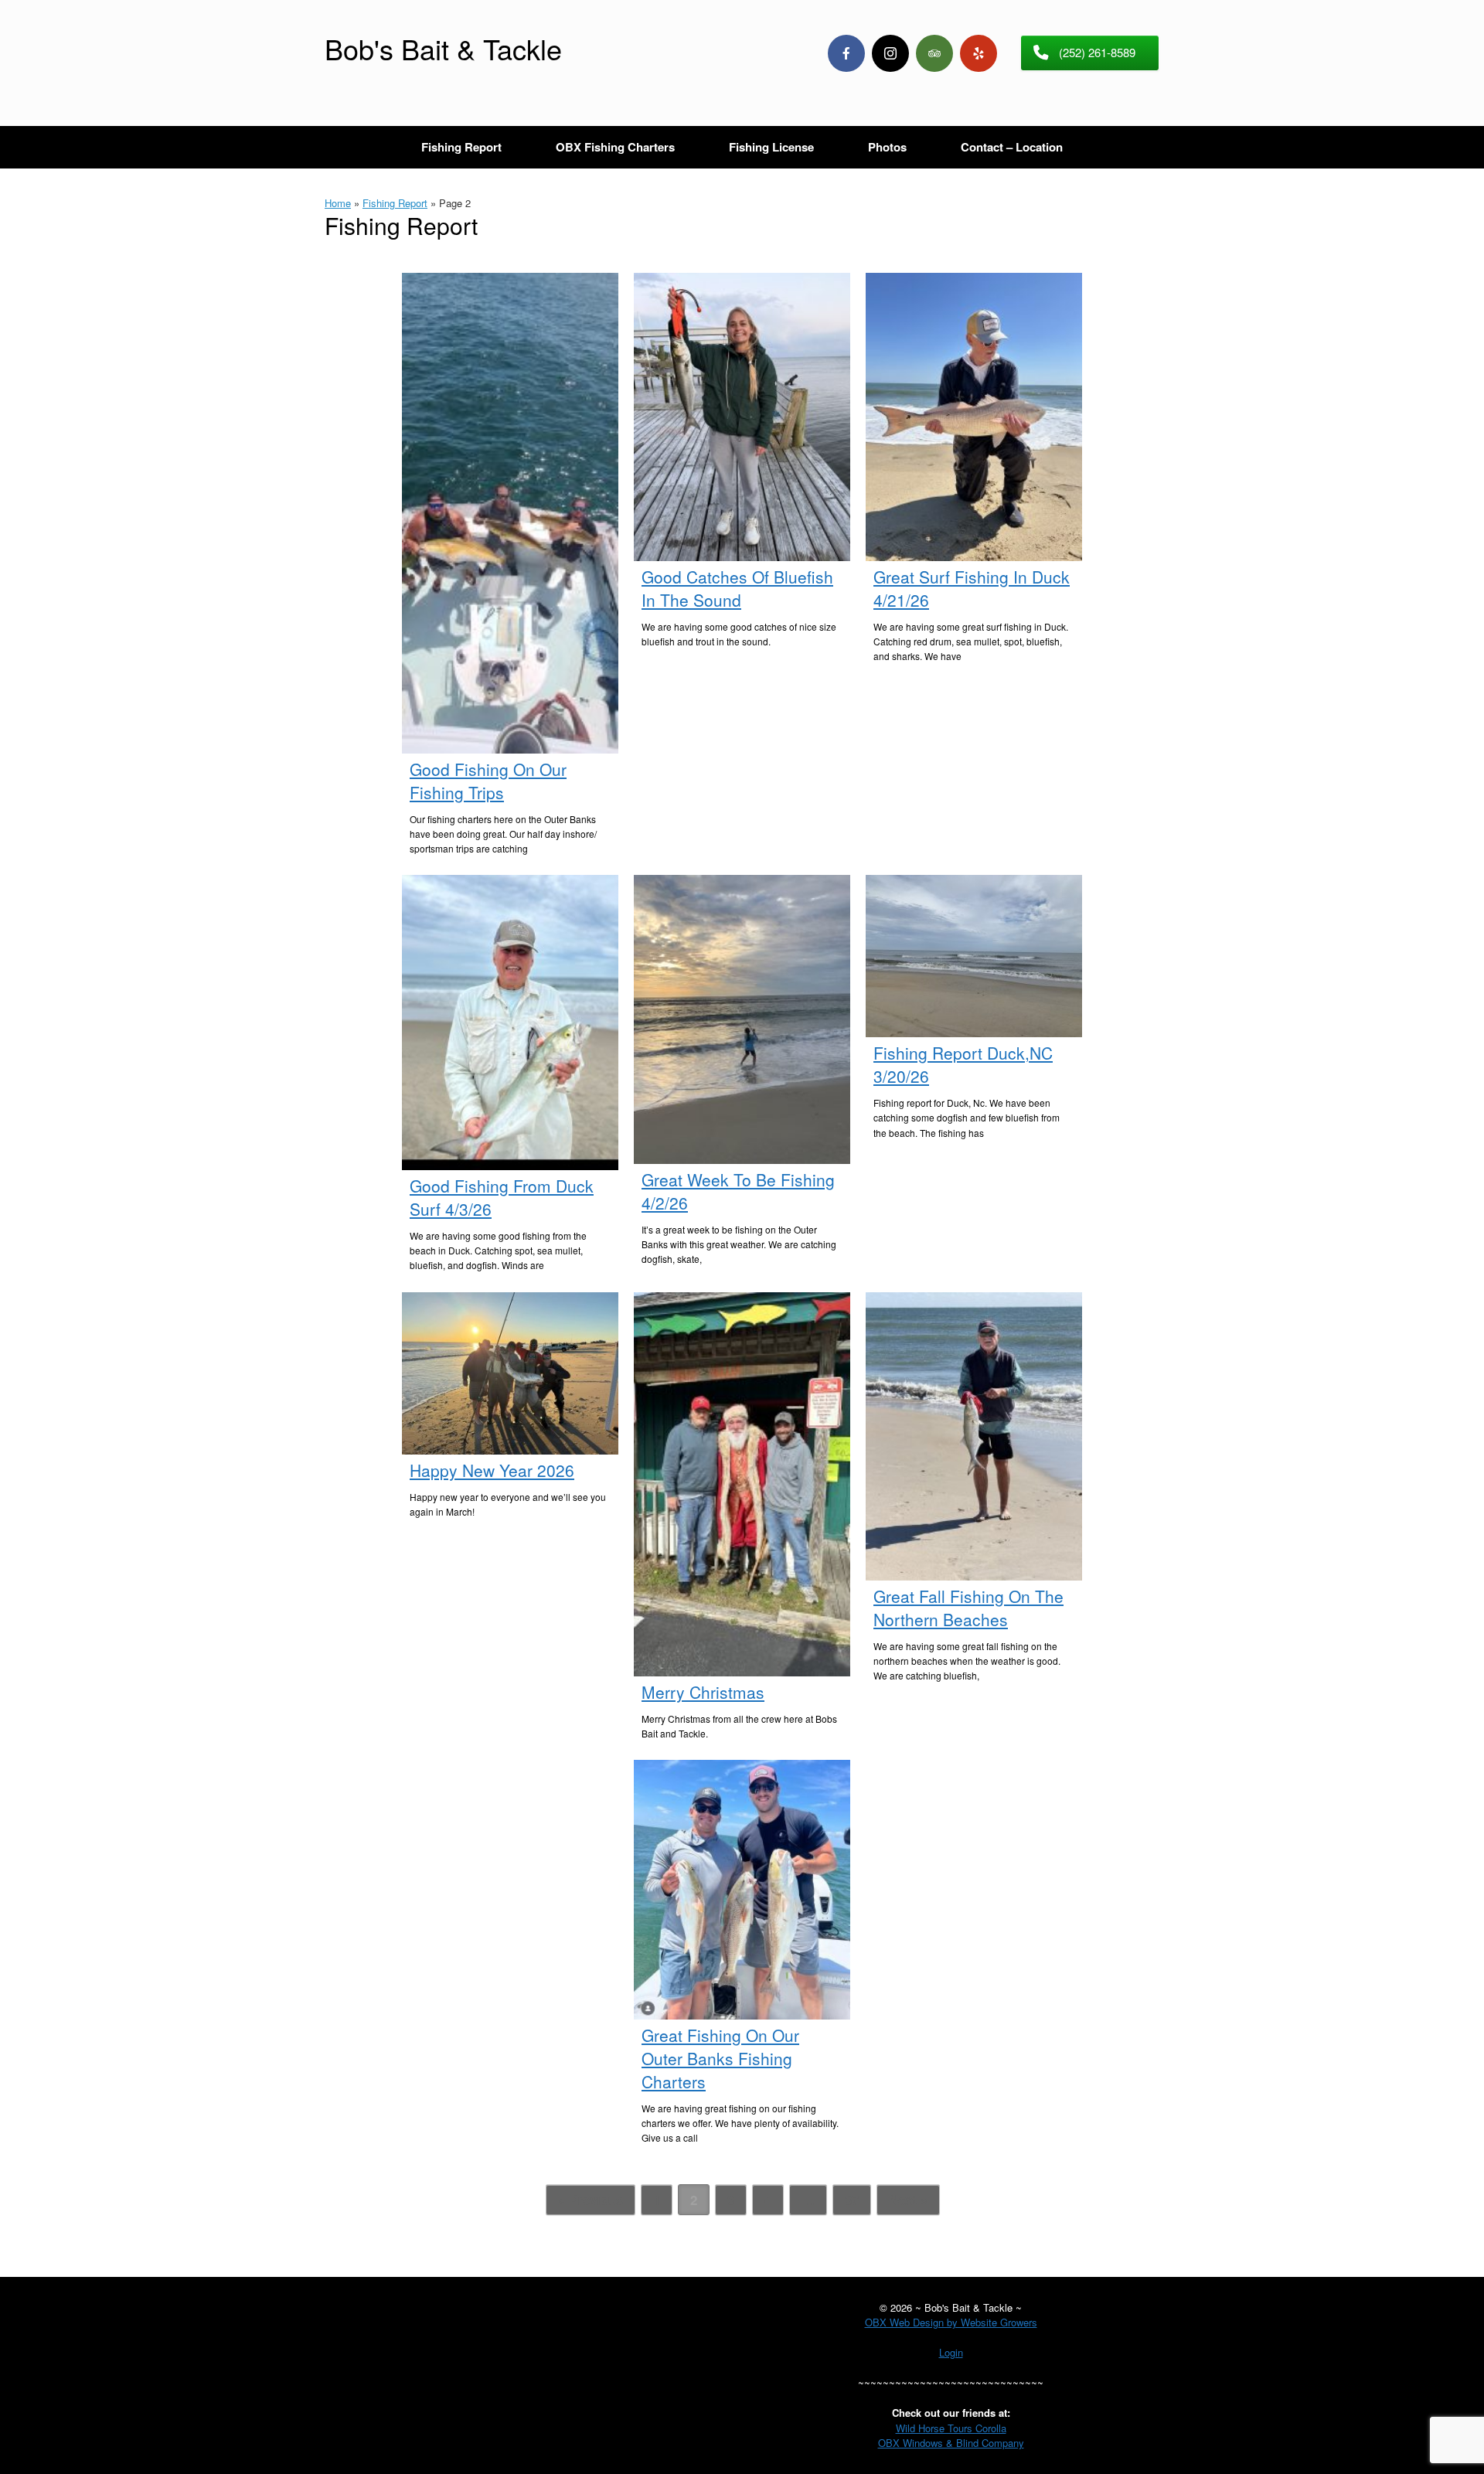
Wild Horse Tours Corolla (951, 2428)
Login (951, 2352)
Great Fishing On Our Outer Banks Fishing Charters (720, 2058)
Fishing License (771, 147)
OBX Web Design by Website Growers (951, 2322)
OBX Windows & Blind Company (951, 2443)
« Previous (591, 2200)
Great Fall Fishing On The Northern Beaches (968, 1608)
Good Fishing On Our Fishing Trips (488, 781)
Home (338, 203)
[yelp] (979, 53)
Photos (887, 147)
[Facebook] (846, 53)
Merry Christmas (703, 1692)
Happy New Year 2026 (492, 1470)
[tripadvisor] (934, 53)
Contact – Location (1012, 147)
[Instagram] (890, 53)
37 (852, 2200)
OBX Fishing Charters (615, 147)
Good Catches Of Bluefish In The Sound (737, 588)
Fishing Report (461, 147)
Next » (908, 2200)
